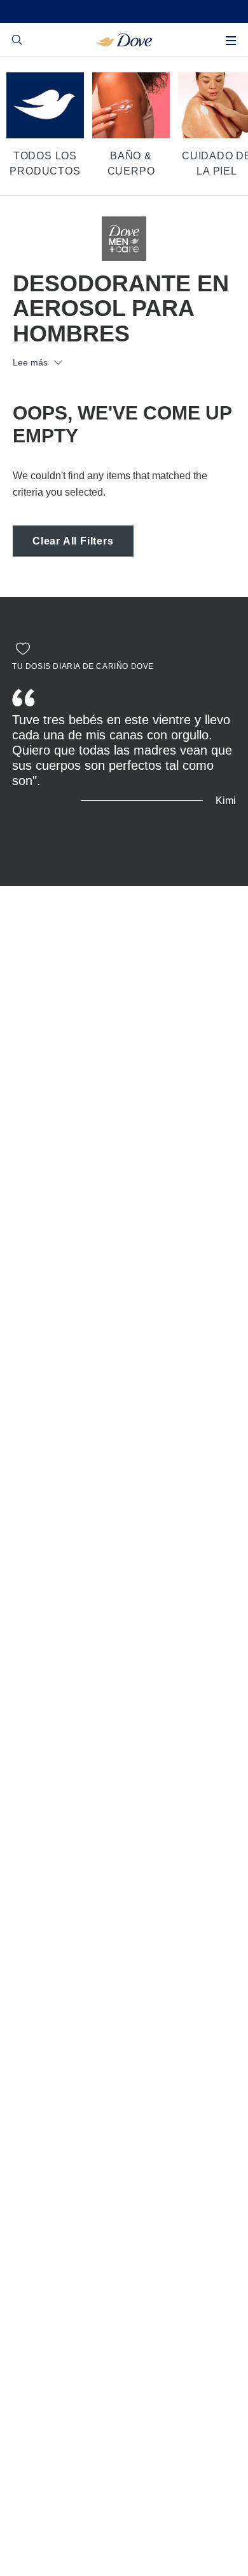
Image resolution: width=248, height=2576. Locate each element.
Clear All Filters (73, 541)
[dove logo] (124, 39)
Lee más (30, 362)
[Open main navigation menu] (231, 41)
